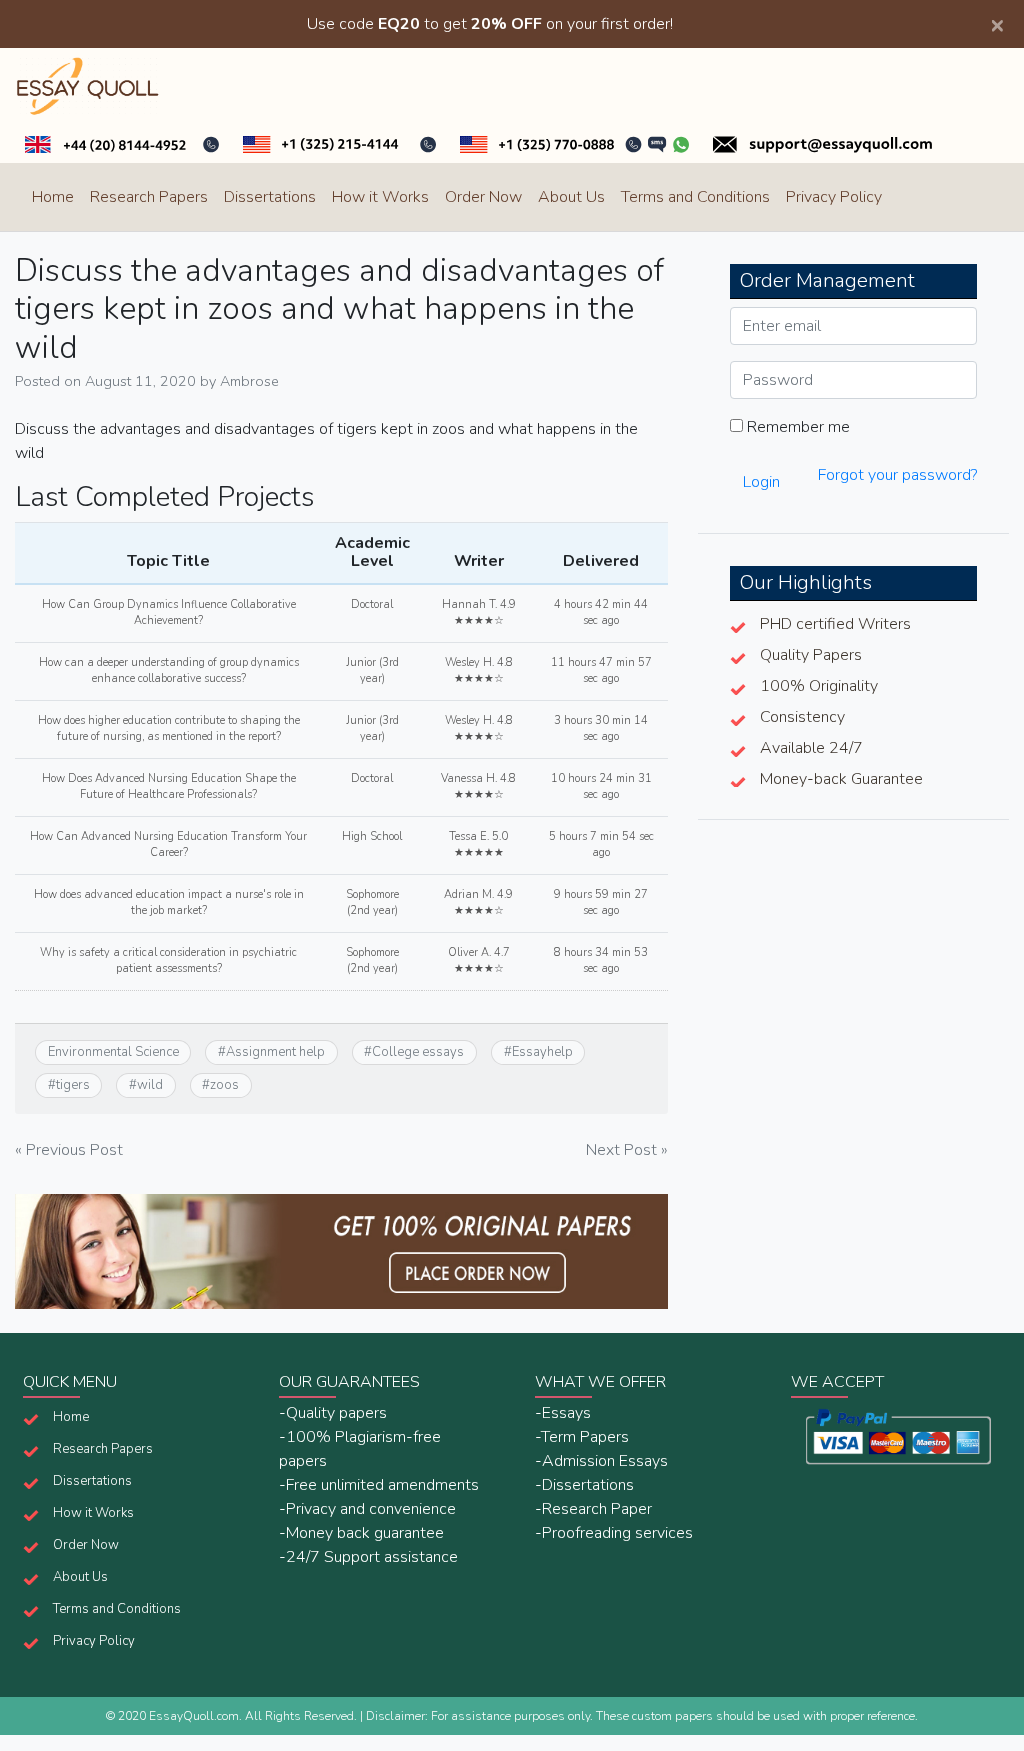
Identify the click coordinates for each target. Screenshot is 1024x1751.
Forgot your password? (897, 475)
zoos (224, 1085)
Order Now (483, 197)
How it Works (380, 197)
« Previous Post (69, 1150)
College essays (418, 1052)
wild (150, 1085)
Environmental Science (113, 1052)
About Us (571, 197)
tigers (73, 1085)
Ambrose (249, 381)
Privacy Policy (834, 197)
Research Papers (149, 197)
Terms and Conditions (695, 197)
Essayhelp (542, 1052)
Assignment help (275, 1052)
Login (761, 482)
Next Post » (627, 1150)
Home (53, 197)
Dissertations (270, 197)
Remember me (796, 427)
